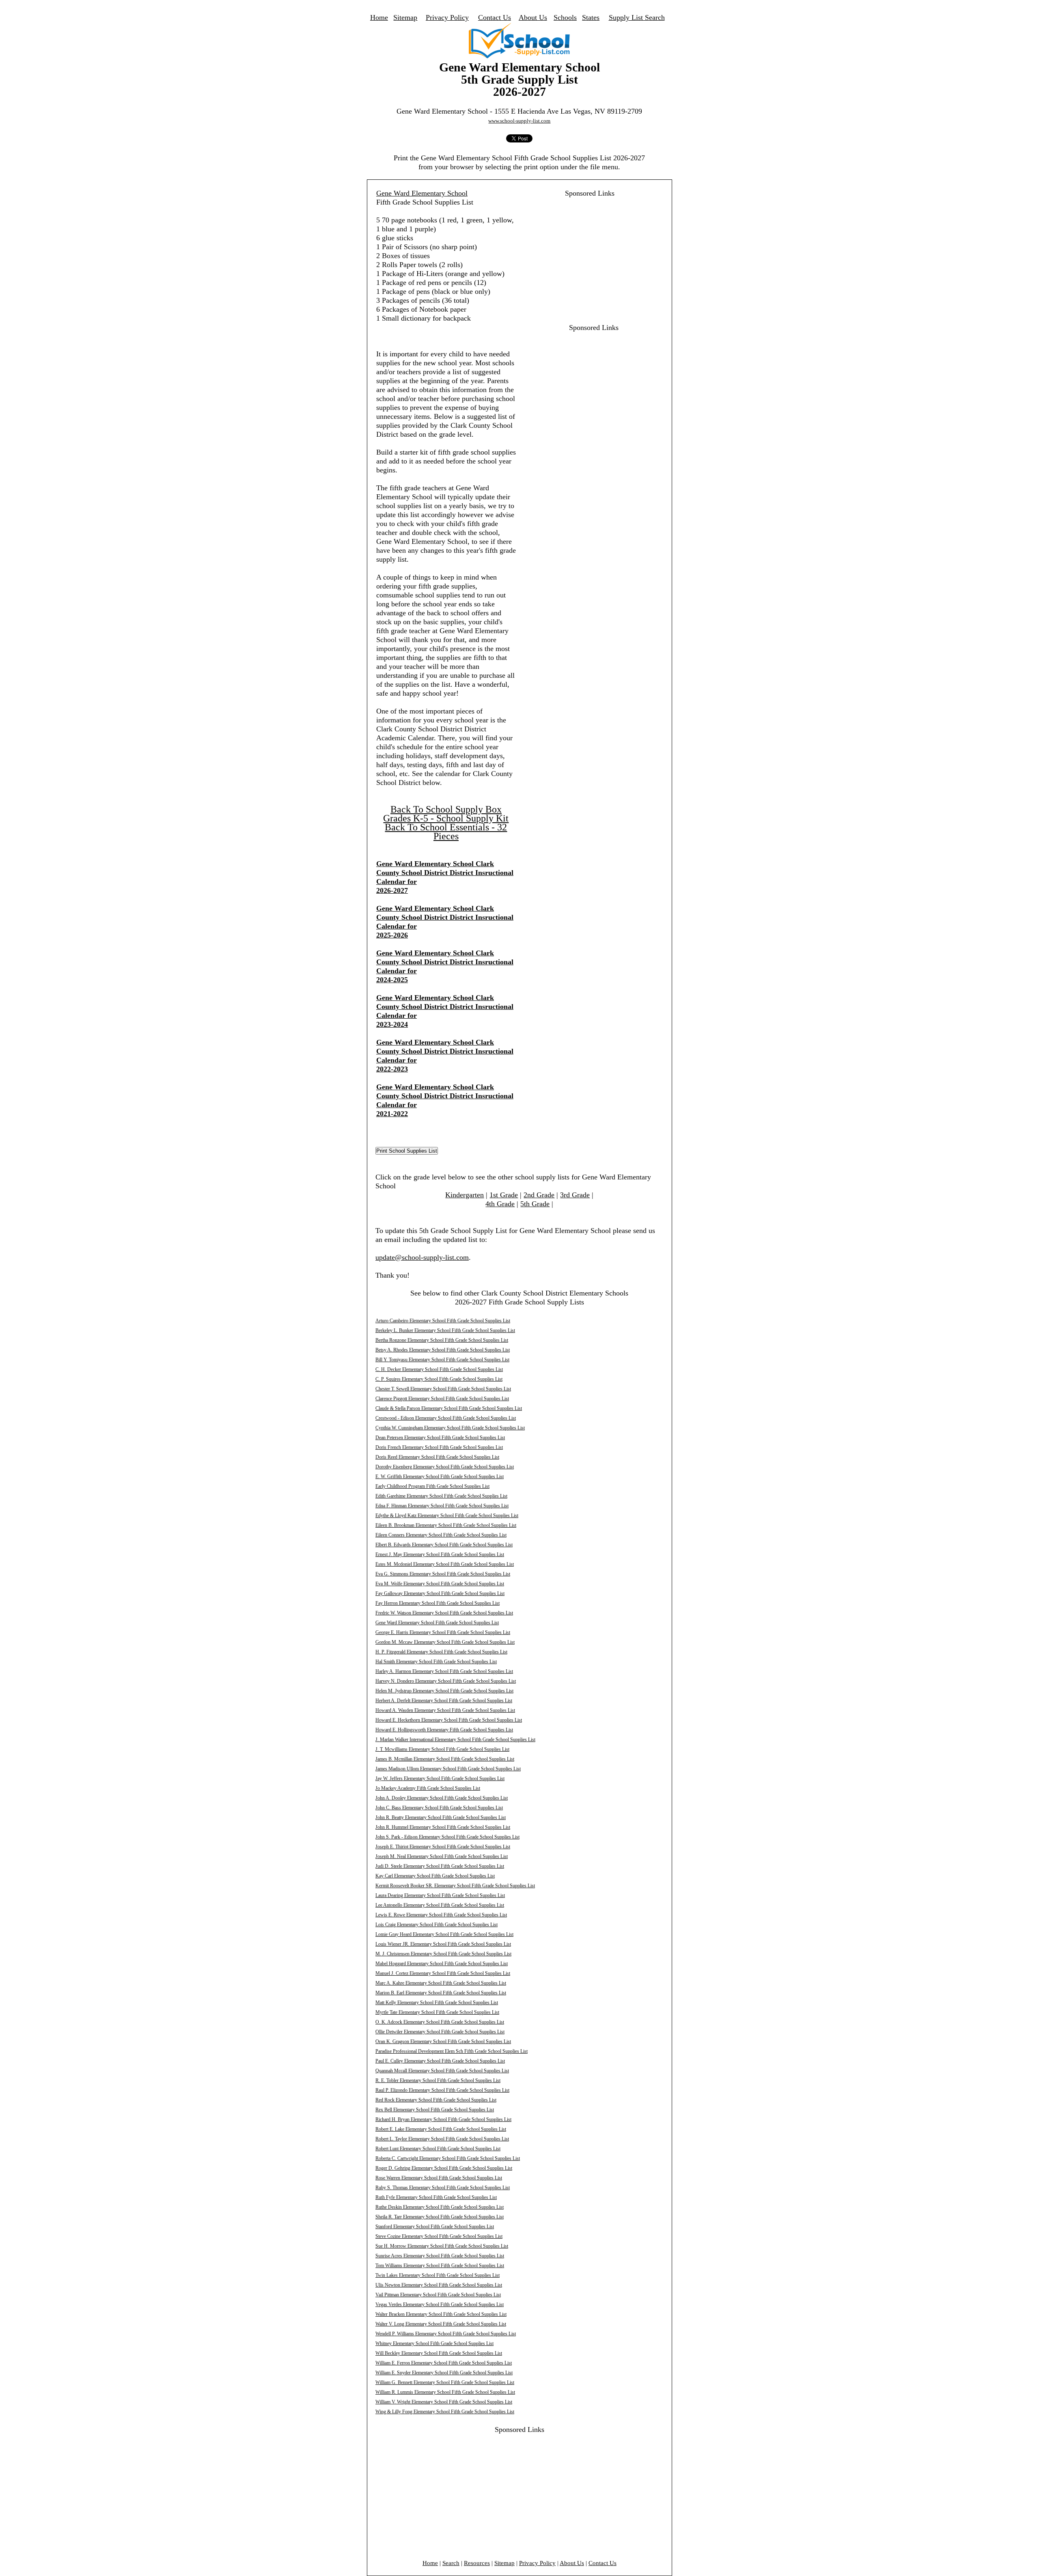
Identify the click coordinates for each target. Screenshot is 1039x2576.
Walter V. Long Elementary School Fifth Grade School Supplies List (441, 2324)
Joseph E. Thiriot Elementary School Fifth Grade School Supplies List (443, 1847)
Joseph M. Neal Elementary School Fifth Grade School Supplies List (442, 1856)
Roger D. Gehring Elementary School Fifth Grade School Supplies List (444, 2168)
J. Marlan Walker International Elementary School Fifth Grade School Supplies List (455, 1740)
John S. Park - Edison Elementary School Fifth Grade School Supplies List (447, 1837)
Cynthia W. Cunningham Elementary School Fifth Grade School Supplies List (450, 1428)
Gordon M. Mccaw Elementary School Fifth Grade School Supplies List (445, 1642)
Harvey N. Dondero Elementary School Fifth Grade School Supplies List (446, 1681)
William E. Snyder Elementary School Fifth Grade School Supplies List (444, 2373)
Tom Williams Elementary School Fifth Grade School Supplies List (440, 2266)
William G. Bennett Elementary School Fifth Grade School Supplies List (445, 2382)
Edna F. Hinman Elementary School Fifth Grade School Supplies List (442, 1506)
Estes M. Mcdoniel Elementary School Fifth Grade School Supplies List (445, 1564)
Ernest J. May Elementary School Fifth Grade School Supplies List (440, 1554)
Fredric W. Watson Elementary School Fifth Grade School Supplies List (444, 1613)
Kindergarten (465, 1195)
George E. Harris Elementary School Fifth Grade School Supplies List (443, 1632)
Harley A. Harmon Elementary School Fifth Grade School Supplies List (444, 1671)
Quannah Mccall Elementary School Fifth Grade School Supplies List (442, 2071)
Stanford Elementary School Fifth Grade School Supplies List (435, 2227)
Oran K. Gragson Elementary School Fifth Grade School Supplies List (443, 2041)
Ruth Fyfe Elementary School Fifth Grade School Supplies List (436, 2197)
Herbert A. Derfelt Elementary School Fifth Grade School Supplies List (444, 1701)
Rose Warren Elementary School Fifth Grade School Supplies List (439, 2178)
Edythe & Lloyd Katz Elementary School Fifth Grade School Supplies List (447, 1515)
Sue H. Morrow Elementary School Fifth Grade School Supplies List (442, 2246)
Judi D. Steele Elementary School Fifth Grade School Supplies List (440, 1866)
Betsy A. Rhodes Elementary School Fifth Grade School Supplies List (443, 1350)
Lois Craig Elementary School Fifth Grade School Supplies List (437, 1925)
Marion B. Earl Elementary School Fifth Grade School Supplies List (441, 1993)
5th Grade (535, 1204)
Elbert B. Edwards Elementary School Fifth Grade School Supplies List (444, 1545)
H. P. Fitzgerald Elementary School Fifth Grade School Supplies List (441, 1652)
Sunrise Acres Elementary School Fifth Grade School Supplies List (440, 2256)
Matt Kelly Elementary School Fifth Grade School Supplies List (437, 2003)
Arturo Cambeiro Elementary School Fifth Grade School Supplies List (443, 1321)
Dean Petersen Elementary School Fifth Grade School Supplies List (440, 1438)
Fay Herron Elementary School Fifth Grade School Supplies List (438, 1603)
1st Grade (504, 1195)
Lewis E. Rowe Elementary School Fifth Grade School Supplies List (441, 1915)
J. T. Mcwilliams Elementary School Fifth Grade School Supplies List (442, 1749)
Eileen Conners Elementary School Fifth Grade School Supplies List (441, 1535)
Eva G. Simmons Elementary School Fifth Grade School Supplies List (443, 1574)
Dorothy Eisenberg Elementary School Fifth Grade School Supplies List (445, 1467)
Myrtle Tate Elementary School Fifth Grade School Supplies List (437, 2012)
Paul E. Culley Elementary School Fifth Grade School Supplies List (440, 2061)
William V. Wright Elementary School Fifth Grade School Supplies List (444, 2402)
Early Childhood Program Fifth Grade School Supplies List (432, 1486)
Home (379, 17)
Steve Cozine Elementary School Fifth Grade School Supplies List (439, 2236)
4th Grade (500, 1204)
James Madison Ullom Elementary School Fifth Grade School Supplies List (448, 1769)
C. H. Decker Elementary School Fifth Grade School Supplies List (439, 1369)
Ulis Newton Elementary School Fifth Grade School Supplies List (439, 2285)
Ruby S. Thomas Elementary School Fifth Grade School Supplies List (443, 2188)
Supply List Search (637, 17)
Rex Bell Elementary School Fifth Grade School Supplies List (435, 2110)
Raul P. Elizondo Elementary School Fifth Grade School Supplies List (442, 2090)
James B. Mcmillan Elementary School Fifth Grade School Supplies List (445, 1759)
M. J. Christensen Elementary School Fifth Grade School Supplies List (443, 1954)
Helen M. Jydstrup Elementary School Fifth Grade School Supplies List (444, 1691)
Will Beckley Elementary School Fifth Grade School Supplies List (439, 2353)
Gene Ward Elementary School (422, 193)
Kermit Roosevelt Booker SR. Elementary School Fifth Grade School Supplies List (455, 1886)
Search (451, 2563)
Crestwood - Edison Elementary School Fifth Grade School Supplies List (446, 1418)
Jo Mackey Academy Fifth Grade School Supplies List (428, 1788)
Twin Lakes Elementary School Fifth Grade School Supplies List (438, 2275)
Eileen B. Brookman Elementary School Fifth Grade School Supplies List (446, 1525)
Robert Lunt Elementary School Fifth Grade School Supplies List (438, 2149)
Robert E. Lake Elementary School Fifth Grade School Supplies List (441, 2129)
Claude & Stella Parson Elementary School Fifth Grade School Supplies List (449, 1408)
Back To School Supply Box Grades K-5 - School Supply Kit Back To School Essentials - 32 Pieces (446, 823)
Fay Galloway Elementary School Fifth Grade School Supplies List (440, 1593)
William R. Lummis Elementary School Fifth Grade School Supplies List (445, 2392)
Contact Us (495, 17)
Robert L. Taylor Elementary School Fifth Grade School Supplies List (442, 2139)
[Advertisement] (585, 254)
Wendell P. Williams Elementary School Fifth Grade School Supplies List (446, 2334)
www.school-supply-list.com (519, 121)
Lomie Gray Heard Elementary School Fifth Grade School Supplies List (444, 1934)
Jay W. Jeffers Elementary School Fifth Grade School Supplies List (440, 1778)
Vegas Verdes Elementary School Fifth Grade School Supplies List (440, 2304)
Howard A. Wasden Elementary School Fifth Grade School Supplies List (445, 1710)
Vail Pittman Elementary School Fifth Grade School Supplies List (438, 2295)
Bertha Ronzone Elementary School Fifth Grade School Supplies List (442, 1340)
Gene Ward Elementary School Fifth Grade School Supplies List (437, 1623)
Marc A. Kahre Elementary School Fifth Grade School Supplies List (441, 1983)
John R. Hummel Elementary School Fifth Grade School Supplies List (443, 1827)
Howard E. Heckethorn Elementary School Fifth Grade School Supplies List (449, 1720)
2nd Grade (539, 1195)
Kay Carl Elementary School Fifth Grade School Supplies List (435, 1876)
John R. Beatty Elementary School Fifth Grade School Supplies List (441, 1817)
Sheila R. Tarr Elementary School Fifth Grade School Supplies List (440, 2217)
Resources (477, 2563)
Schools (565, 17)
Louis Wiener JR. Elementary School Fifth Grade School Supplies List (443, 1944)
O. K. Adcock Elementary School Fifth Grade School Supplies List (440, 2022)
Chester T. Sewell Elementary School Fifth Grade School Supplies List (443, 1389)
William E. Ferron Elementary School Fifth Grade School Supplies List (444, 2363)
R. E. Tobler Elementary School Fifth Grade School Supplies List (438, 2080)
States (591, 17)
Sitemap (405, 17)
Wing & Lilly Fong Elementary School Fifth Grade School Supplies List (445, 2412)
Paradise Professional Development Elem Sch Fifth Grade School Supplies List (452, 2051)
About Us (533, 17)
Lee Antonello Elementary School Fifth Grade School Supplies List (440, 1905)
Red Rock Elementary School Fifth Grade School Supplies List (436, 2100)
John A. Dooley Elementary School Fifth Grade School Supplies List (442, 1798)
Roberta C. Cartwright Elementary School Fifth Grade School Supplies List (448, 2158)
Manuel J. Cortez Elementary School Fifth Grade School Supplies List (443, 1973)
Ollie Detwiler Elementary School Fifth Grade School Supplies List (440, 2032)
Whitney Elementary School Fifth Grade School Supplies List (434, 2343)
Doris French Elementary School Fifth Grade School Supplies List (439, 1447)
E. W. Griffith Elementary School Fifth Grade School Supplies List (440, 1477)
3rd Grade (575, 1195)
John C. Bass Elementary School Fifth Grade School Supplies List (439, 1808)
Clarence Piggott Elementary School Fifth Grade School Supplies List (442, 1399)
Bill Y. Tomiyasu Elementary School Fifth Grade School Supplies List (442, 1360)
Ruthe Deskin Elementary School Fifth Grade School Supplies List (440, 2207)
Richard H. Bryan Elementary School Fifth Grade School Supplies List (443, 2119)
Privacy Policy (447, 17)
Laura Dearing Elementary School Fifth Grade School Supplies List (440, 1895)
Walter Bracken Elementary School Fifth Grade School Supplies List (441, 2314)
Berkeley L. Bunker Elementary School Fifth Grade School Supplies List (445, 1330)
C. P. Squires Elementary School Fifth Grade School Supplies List (439, 1379)
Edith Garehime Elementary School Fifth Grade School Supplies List (441, 1496)
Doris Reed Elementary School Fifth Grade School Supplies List (437, 1457)
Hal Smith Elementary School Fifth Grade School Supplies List (436, 1662)
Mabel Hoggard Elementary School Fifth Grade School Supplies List (442, 1964)
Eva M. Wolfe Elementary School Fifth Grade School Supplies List (440, 1584)
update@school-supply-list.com (422, 1257)
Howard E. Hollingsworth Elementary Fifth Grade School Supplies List (444, 1730)
